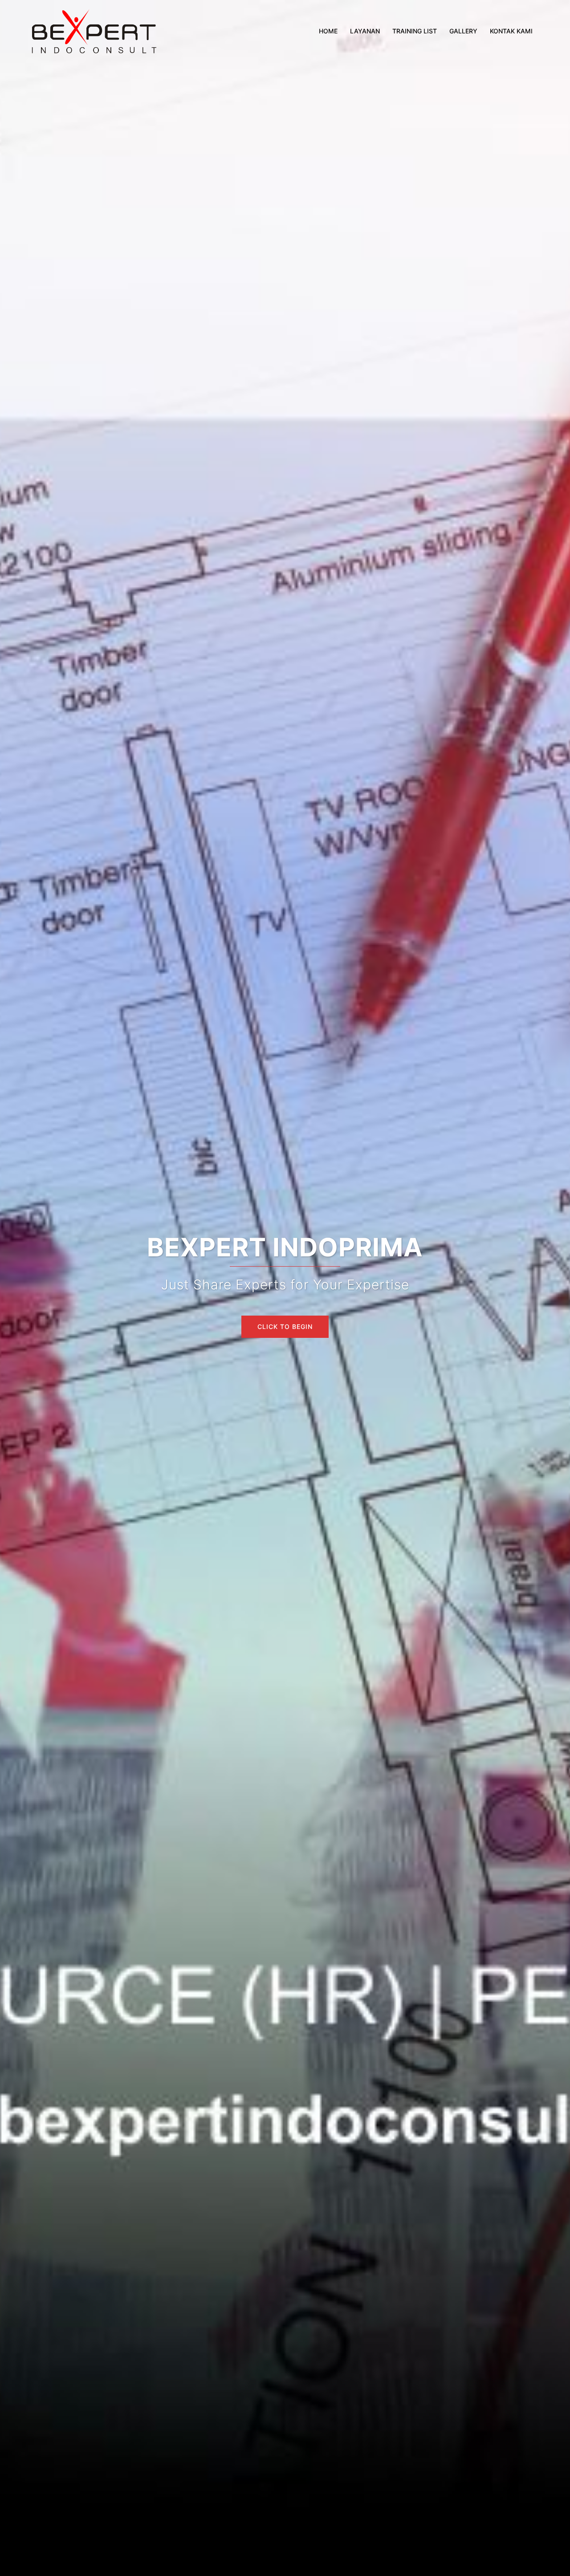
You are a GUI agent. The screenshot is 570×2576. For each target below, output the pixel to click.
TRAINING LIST (415, 31)
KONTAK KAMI (511, 31)
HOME (328, 31)
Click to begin (285, 1327)
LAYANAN (365, 31)
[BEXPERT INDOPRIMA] (94, 30)
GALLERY (463, 31)
